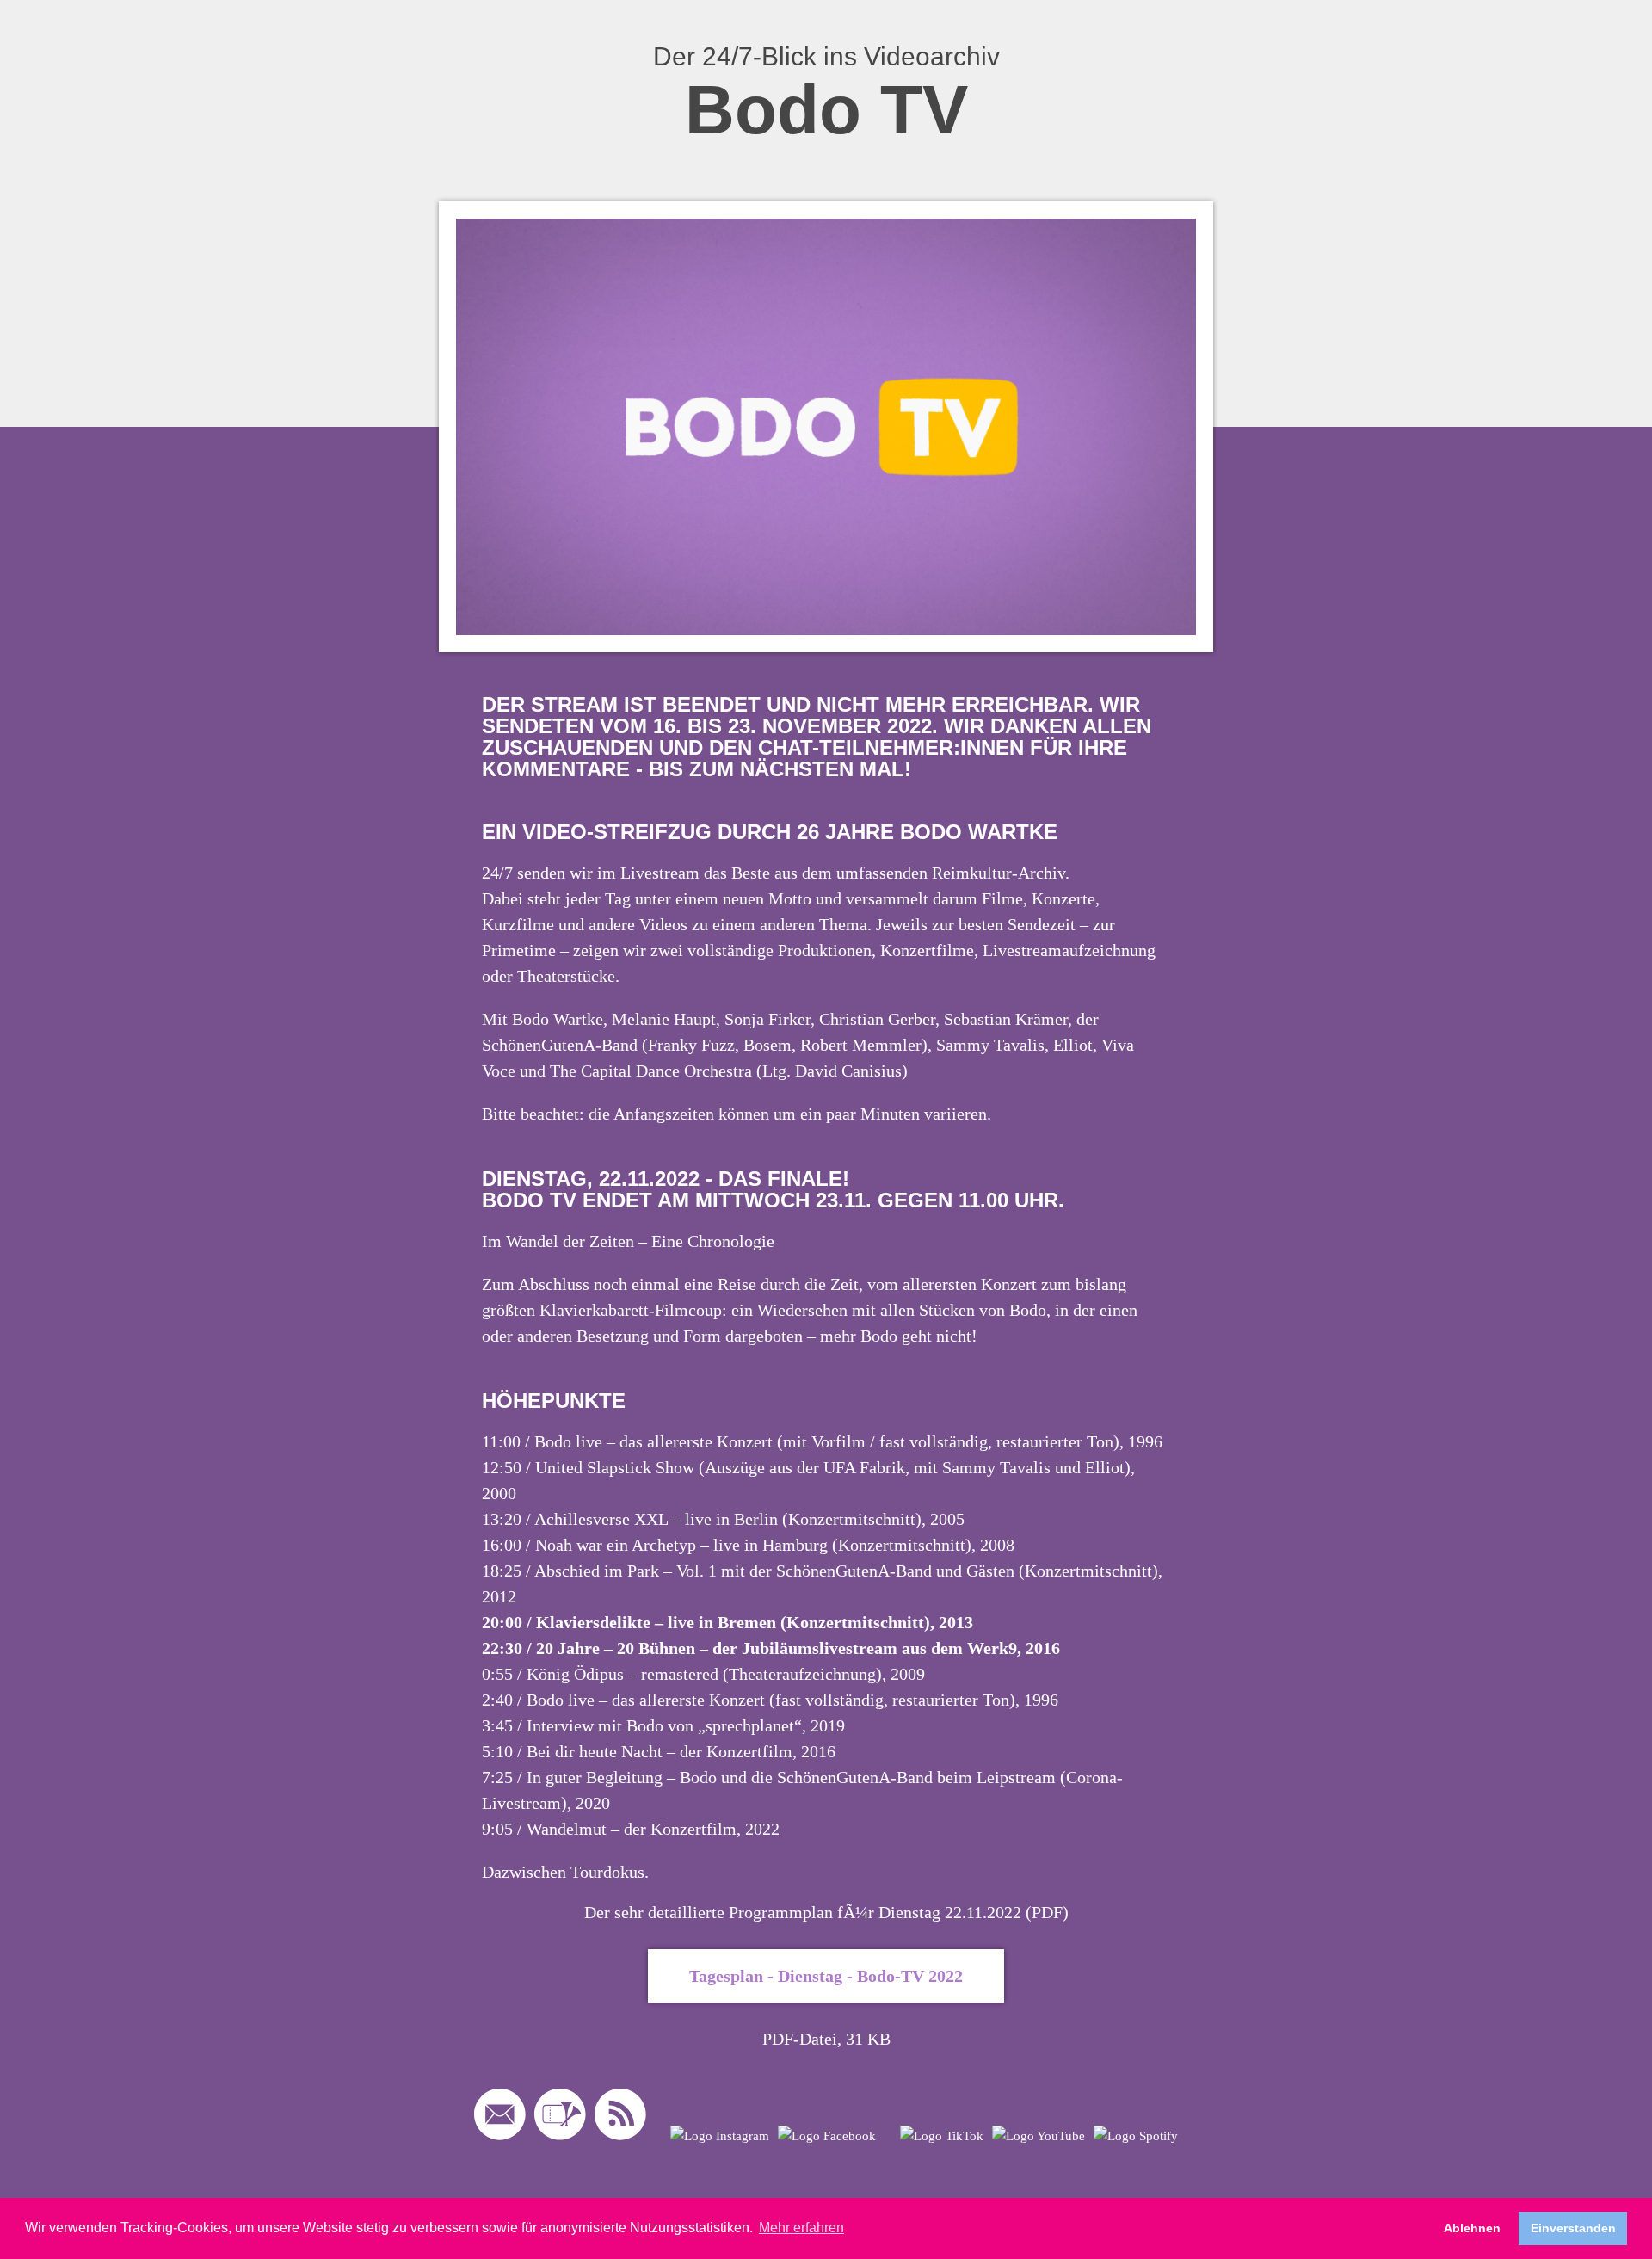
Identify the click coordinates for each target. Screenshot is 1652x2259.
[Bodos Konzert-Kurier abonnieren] (560, 2118)
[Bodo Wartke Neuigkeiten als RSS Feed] (620, 2118)
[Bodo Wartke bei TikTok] (942, 2136)
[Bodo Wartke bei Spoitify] (1136, 2136)
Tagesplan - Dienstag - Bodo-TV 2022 (826, 1976)
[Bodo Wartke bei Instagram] (720, 2136)
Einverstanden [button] (1573, 2228)
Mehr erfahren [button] (801, 2228)
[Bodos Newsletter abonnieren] (500, 2118)
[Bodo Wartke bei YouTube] (1039, 2136)
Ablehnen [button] (1472, 2228)
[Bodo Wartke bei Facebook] (827, 2136)
